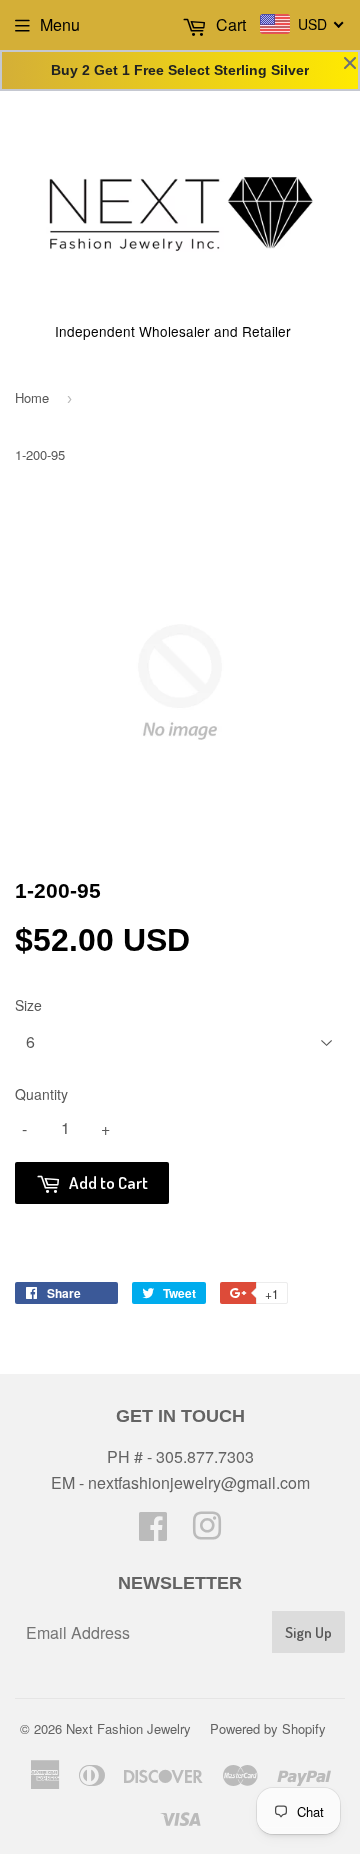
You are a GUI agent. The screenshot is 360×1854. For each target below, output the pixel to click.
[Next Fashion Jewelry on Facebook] (153, 1531)
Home (32, 397)
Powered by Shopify (268, 1728)
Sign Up (308, 1632)
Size (28, 1005)
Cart (229, 24)
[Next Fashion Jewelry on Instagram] (207, 1531)
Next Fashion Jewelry (128, 1728)
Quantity (41, 1094)
